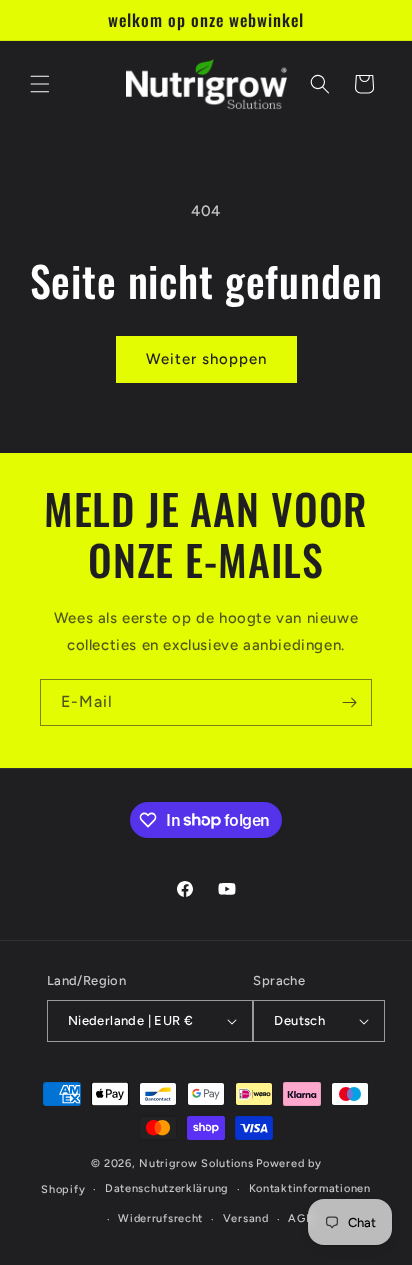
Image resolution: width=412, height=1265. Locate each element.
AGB (300, 1218)
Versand (246, 1218)
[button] (40, 84)
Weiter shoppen (206, 359)
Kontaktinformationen (310, 1188)
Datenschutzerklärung (167, 1188)
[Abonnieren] (349, 702)
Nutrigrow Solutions (196, 1163)
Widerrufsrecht (160, 1218)
